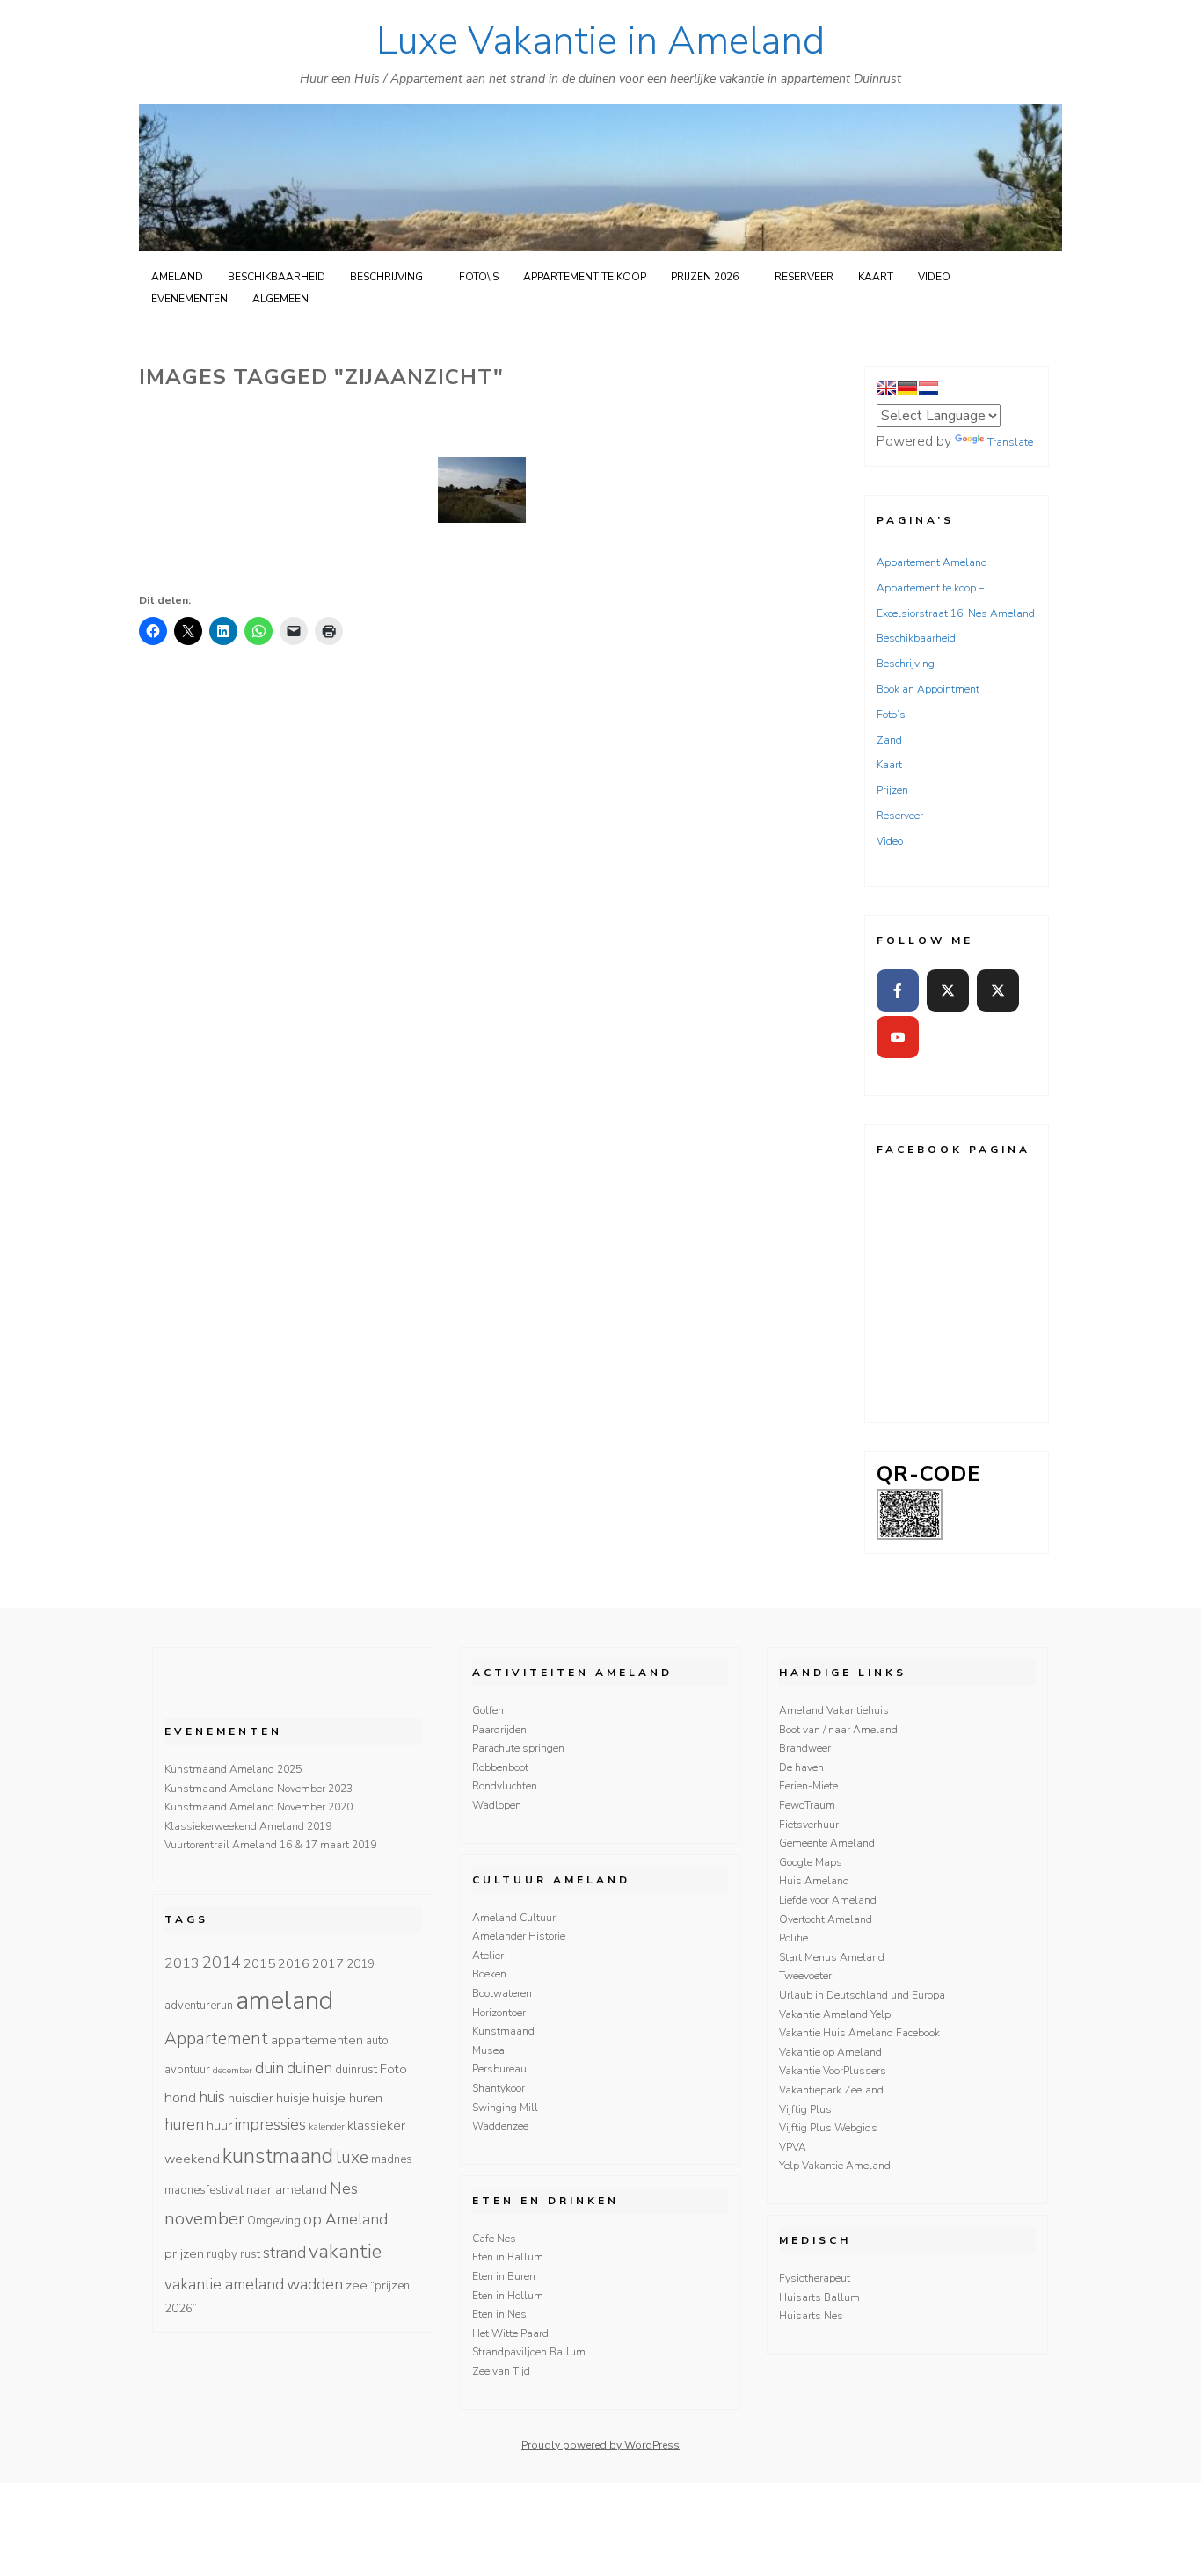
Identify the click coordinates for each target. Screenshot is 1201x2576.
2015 (259, 1963)
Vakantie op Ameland (830, 2052)
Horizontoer (499, 2013)
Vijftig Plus (805, 2109)
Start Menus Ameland (832, 1957)
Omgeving (274, 2221)
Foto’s (891, 715)
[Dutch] (928, 388)
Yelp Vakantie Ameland (835, 2166)
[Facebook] (898, 990)
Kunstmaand (503, 2031)
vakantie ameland (224, 2284)
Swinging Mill (505, 2108)
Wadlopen (497, 1805)
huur (219, 2125)
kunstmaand (278, 2156)
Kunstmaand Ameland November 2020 (258, 1807)
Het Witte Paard (510, 2333)
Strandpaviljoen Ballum (529, 2352)
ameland (284, 2000)
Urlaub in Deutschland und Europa (862, 1995)
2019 (360, 1964)
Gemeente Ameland (827, 1843)
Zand (889, 740)
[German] (907, 388)
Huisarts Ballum (819, 2297)
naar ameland (287, 2189)
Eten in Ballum (508, 2257)
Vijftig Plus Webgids (828, 2128)
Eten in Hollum (508, 2296)
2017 (328, 1963)
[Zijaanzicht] (482, 490)
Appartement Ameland (932, 562)
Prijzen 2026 (705, 277)
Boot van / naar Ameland (838, 1730)
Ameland (177, 277)
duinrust (356, 2070)
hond (180, 2098)
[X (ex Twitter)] (948, 990)
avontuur (187, 2070)
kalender (327, 2126)
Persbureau (499, 2069)
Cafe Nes (494, 2239)
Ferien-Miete (808, 1786)
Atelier (488, 1956)
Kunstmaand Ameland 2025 (233, 1769)
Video (934, 277)
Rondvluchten (505, 1786)
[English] (886, 388)
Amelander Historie (519, 1936)
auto (377, 2041)
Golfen (488, 1710)
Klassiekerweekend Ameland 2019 (248, 1826)
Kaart (876, 277)
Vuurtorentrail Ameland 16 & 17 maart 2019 (270, 1845)
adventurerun (199, 2006)
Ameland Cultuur (514, 1918)
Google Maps (811, 1862)
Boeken (489, 1974)
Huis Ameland (814, 1881)
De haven (801, 1767)
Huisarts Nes (811, 2316)
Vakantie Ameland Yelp (835, 2014)
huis (212, 2097)
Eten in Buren (504, 2276)
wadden (315, 2284)
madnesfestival (204, 2190)
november (204, 2218)
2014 (222, 1963)
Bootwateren (502, 1993)
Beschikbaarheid (277, 277)
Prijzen (892, 790)
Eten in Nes (499, 2314)
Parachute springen (518, 1748)
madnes (392, 2159)
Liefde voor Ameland (828, 1900)
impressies (270, 2124)
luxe (352, 2158)
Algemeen (280, 299)
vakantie (345, 2252)
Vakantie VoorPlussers (833, 2071)
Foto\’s (479, 277)
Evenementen (189, 299)
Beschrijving (386, 277)
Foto (393, 2069)
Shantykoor (499, 2088)
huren (184, 2124)
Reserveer (804, 277)
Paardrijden (499, 1730)
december (233, 2070)
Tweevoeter (805, 1976)
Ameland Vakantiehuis (834, 1710)
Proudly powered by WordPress (600, 2445)
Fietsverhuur (809, 1825)
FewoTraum (807, 1805)
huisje (293, 2098)
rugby (222, 2254)
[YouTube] (898, 1037)
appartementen (317, 2040)
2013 (182, 1963)
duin (269, 2068)
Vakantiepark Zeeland (831, 2090)
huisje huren (347, 2098)
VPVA (793, 2147)
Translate (1010, 442)
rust (250, 2254)
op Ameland (346, 2219)
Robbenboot (500, 1767)
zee (357, 2285)
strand (284, 2253)
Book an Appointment (928, 689)
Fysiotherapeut (815, 2278)
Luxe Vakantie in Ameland (600, 41)
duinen (309, 2068)
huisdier (251, 2098)
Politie (793, 1938)
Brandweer (805, 1748)
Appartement (216, 2039)
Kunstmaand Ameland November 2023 (258, 1789)
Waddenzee (500, 2126)
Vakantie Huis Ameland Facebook (859, 2033)
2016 (294, 1963)
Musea (488, 2050)
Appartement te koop (585, 277)
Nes (344, 2188)
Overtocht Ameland (826, 1919)
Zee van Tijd (501, 2371)
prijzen (184, 2253)
